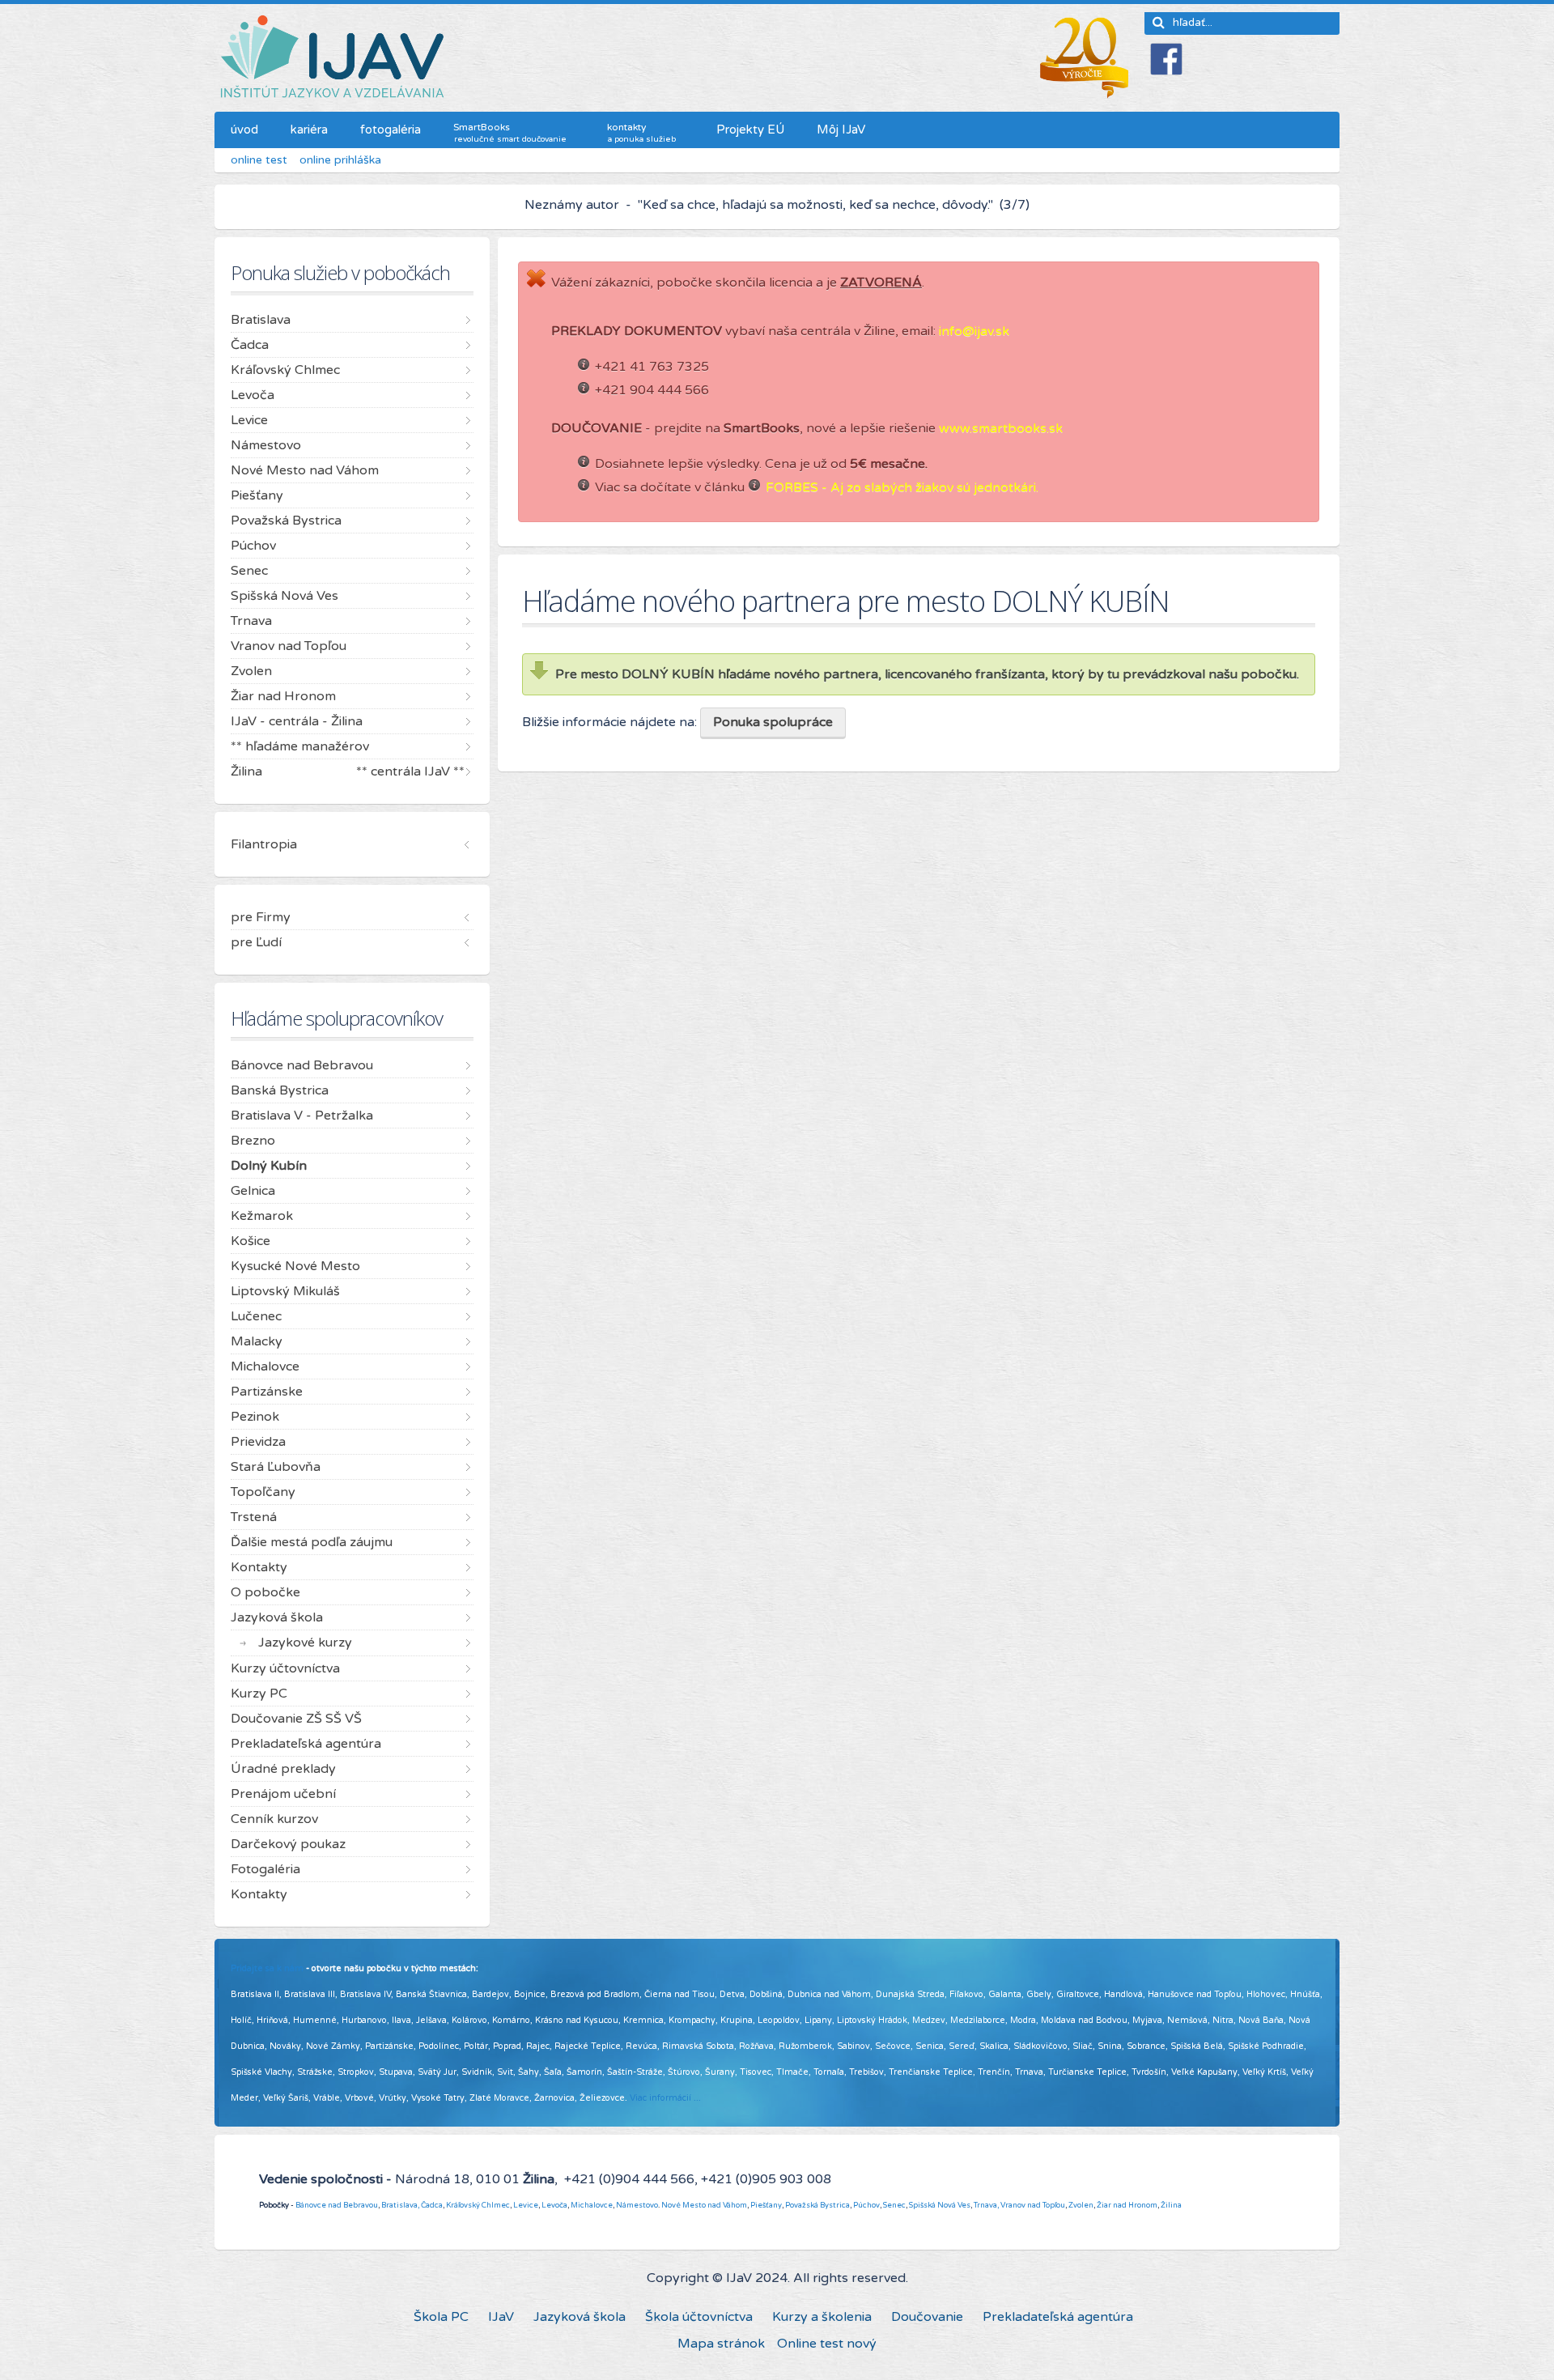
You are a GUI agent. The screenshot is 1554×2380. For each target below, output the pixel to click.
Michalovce (592, 2205)
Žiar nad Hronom (1127, 2205)
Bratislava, (400, 2205)
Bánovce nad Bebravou (337, 2205)
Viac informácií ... (665, 2098)
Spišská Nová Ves (940, 2205)
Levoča (554, 2205)
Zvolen (1081, 2205)
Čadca (432, 2205)
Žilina (1171, 2205)
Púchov (866, 2205)
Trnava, (986, 2205)
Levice (526, 2205)
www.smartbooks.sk (1001, 428)
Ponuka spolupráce (773, 722)
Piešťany (766, 2205)
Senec (894, 2205)
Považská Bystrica (817, 2205)
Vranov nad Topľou (1033, 2205)
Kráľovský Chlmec (478, 2205)
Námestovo (637, 2205)
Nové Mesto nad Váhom (704, 2205)
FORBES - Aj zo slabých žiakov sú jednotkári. (902, 487)
